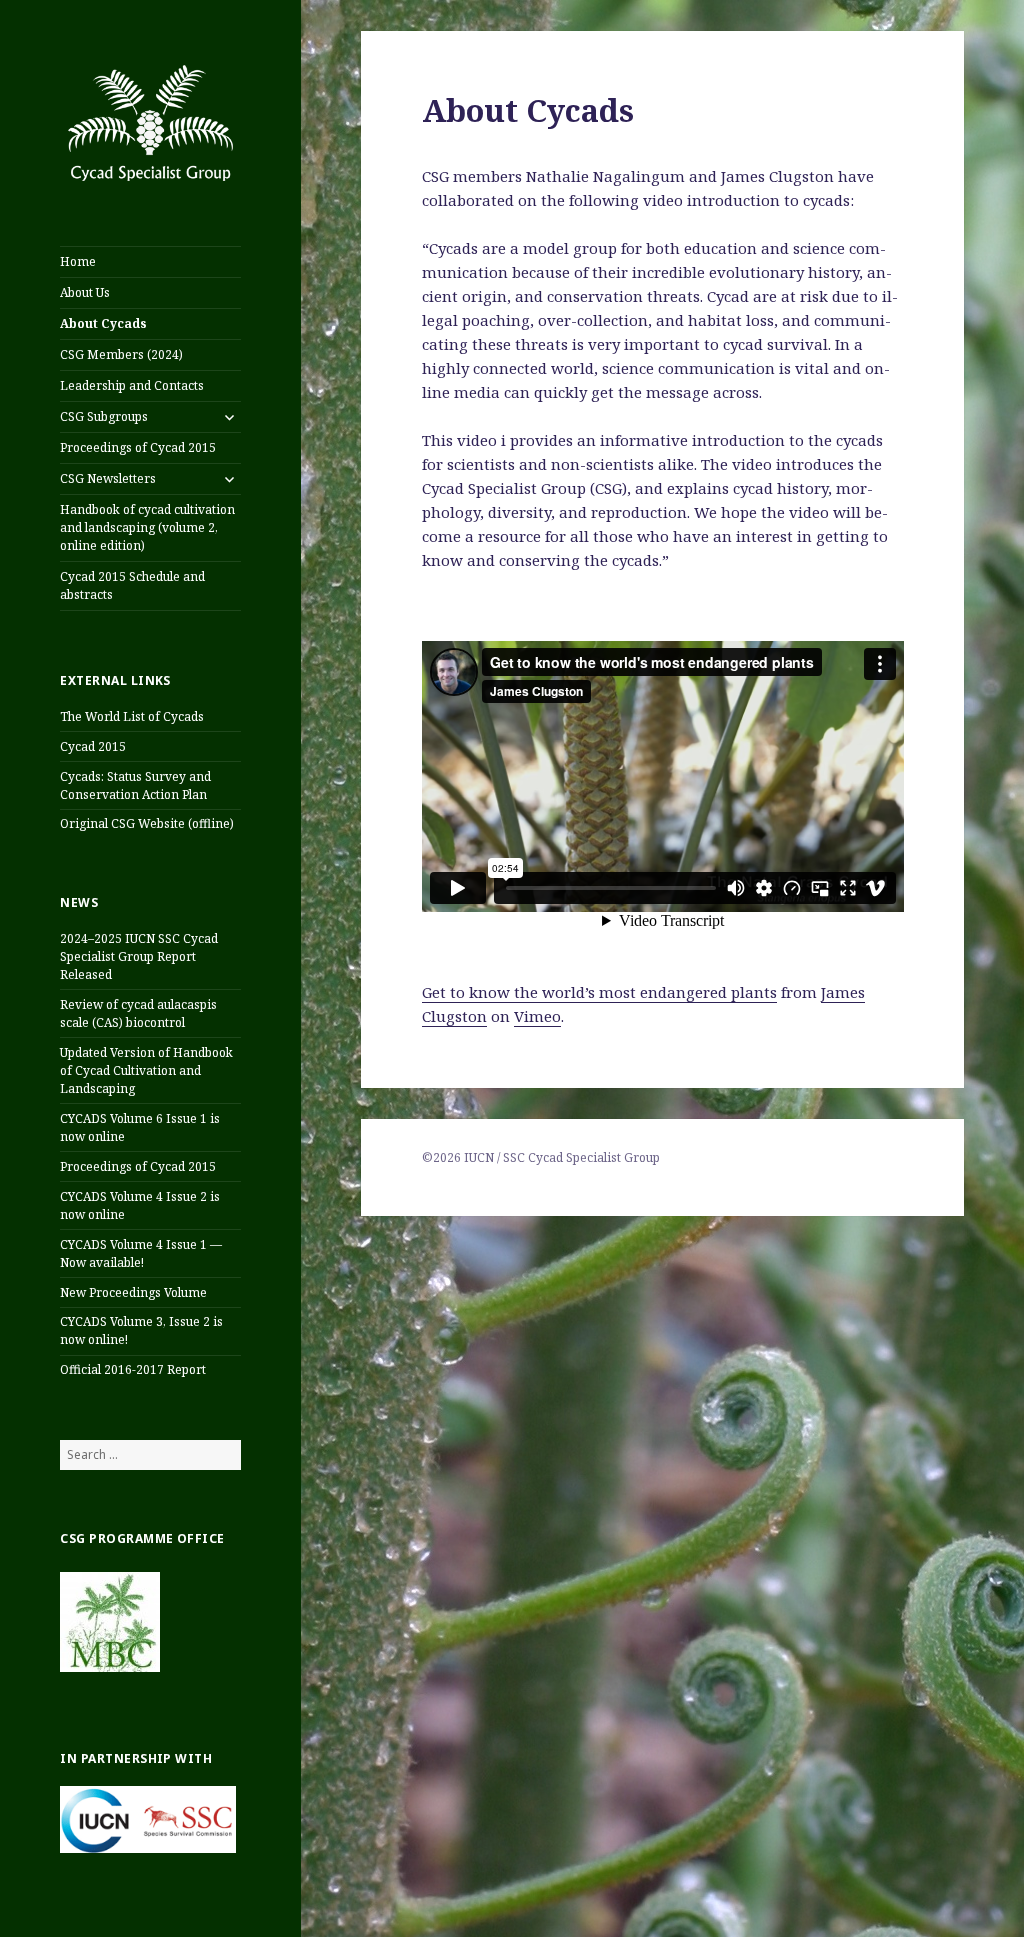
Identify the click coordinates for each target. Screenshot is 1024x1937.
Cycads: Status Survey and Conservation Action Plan (135, 785)
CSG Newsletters (108, 478)
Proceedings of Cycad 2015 (138, 447)
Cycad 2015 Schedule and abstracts (132, 585)
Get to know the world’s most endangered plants (599, 992)
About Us (85, 292)
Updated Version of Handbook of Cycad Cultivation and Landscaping (146, 1070)
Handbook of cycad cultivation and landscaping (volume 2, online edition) (147, 527)
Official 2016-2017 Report (133, 1369)
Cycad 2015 (93, 746)
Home (78, 261)
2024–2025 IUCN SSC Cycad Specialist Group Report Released (139, 956)
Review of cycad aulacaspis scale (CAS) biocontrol (138, 1013)
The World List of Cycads (132, 716)
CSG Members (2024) (121, 354)
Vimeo (537, 1016)
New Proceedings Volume (133, 1292)
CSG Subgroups (104, 416)
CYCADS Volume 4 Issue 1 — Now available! (141, 1253)
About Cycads (103, 323)
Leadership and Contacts (132, 385)
